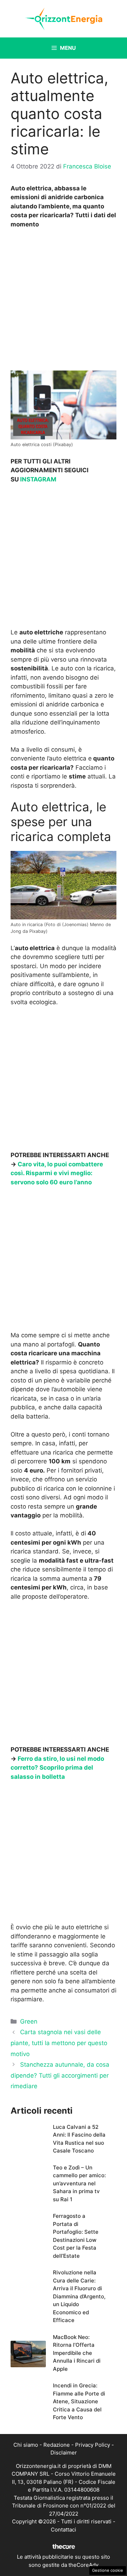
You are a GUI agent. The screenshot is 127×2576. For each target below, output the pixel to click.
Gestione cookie (108, 2570)
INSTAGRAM (38, 479)
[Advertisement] (64, 302)
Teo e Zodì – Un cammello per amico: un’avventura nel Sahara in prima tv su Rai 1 (79, 2183)
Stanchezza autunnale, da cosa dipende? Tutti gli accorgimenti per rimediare (60, 2075)
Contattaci (64, 2530)
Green (29, 2021)
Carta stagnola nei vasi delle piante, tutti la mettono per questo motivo (59, 2043)
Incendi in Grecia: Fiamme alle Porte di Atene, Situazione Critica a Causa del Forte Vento (79, 2401)
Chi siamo (26, 2445)
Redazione (57, 2445)
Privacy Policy (93, 2445)
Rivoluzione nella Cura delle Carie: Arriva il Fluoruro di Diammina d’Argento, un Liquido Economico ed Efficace (79, 2296)
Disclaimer (64, 2453)
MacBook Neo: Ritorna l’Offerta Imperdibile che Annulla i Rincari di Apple (77, 2353)
